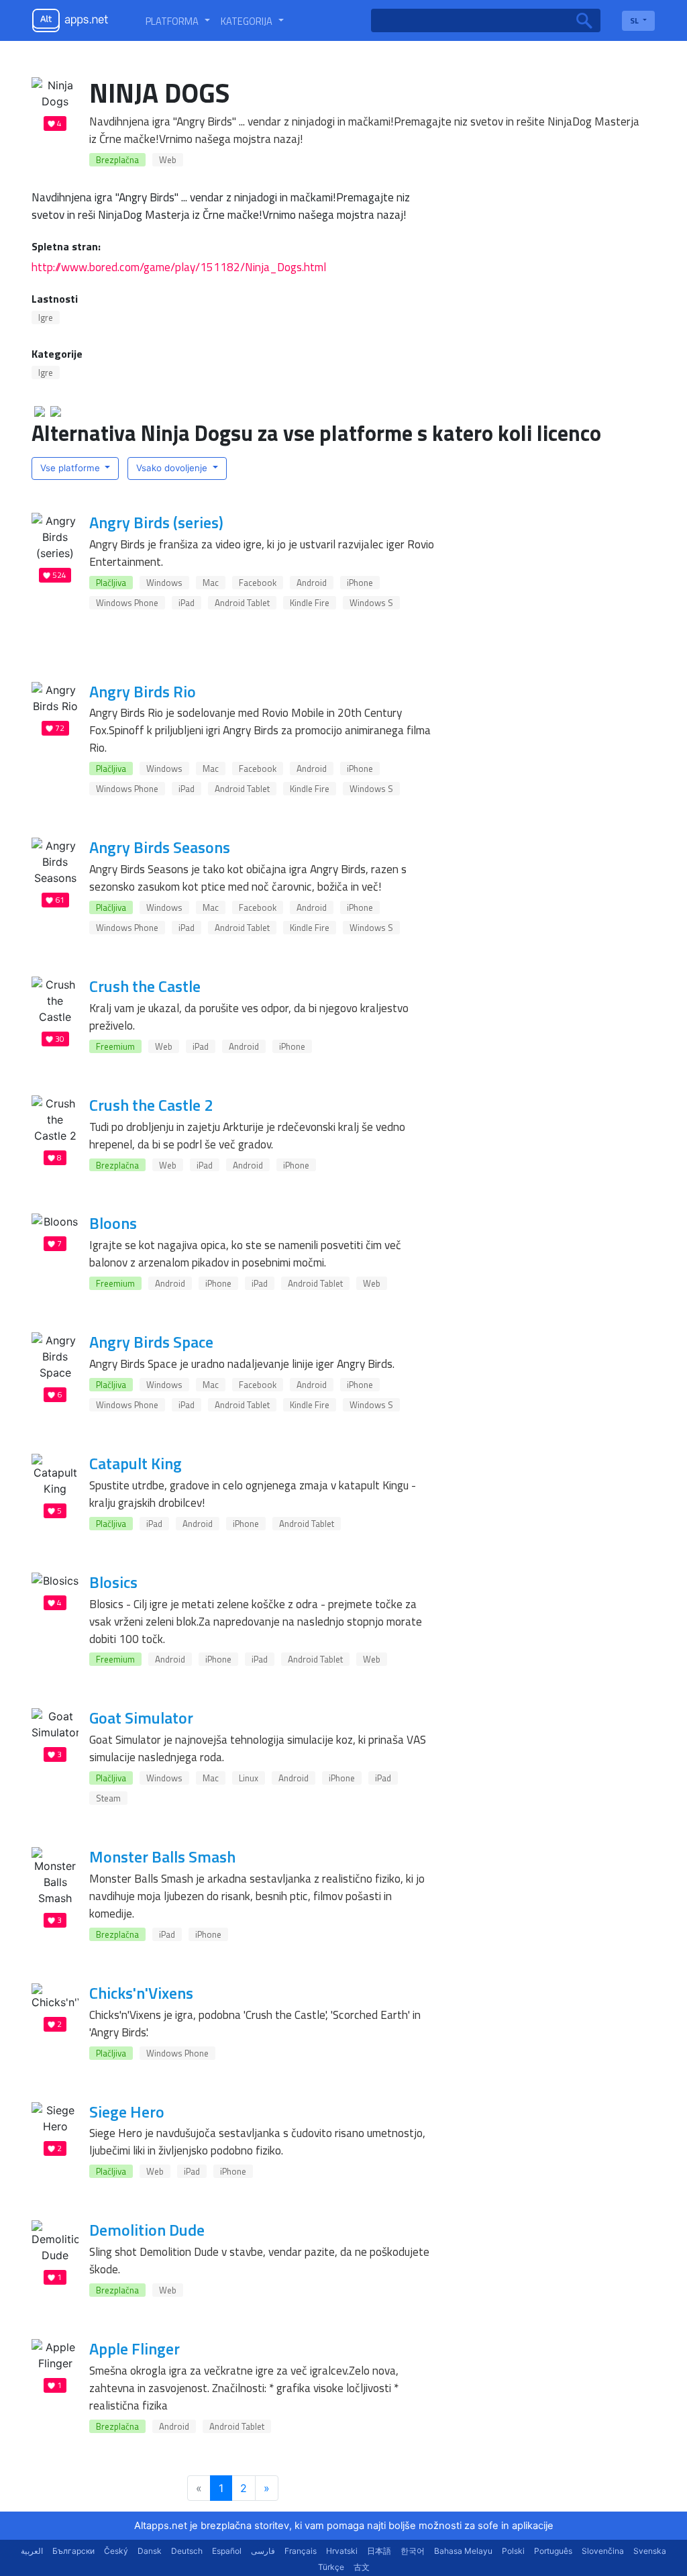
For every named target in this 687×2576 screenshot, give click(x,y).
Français (301, 2551)
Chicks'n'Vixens (141, 1993)
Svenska (650, 2551)
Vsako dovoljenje (173, 468)
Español (227, 2551)
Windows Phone (127, 603)
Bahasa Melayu (463, 2551)
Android (312, 583)
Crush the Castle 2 (151, 1105)
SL (635, 20)
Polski (513, 2551)
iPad (187, 603)
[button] (178, 21)
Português (553, 2551)
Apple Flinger (135, 2348)
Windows (164, 583)
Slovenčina (603, 2551)
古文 (362, 2567)
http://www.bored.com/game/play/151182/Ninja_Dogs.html (179, 267)
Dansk (150, 2551)
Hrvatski (342, 2551)
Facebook (258, 583)
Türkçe (331, 2567)
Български (73, 2551)
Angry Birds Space (151, 1342)
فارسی (263, 2551)
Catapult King (136, 1463)
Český (116, 2551)
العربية (32, 2551)
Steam (108, 1798)
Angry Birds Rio (143, 691)
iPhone (360, 583)
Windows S (371, 603)
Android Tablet (242, 603)
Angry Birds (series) (156, 522)
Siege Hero (127, 2112)
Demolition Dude (147, 2230)
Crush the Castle (145, 986)
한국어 (413, 2551)
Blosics (113, 1582)
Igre (46, 317)
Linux (249, 1778)
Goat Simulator (141, 1718)
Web (168, 160)
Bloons (113, 1223)
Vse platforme (71, 468)
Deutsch (187, 2551)
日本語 (379, 2551)
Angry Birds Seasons (160, 847)
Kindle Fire (310, 603)
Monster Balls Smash (162, 1856)
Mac (211, 583)
